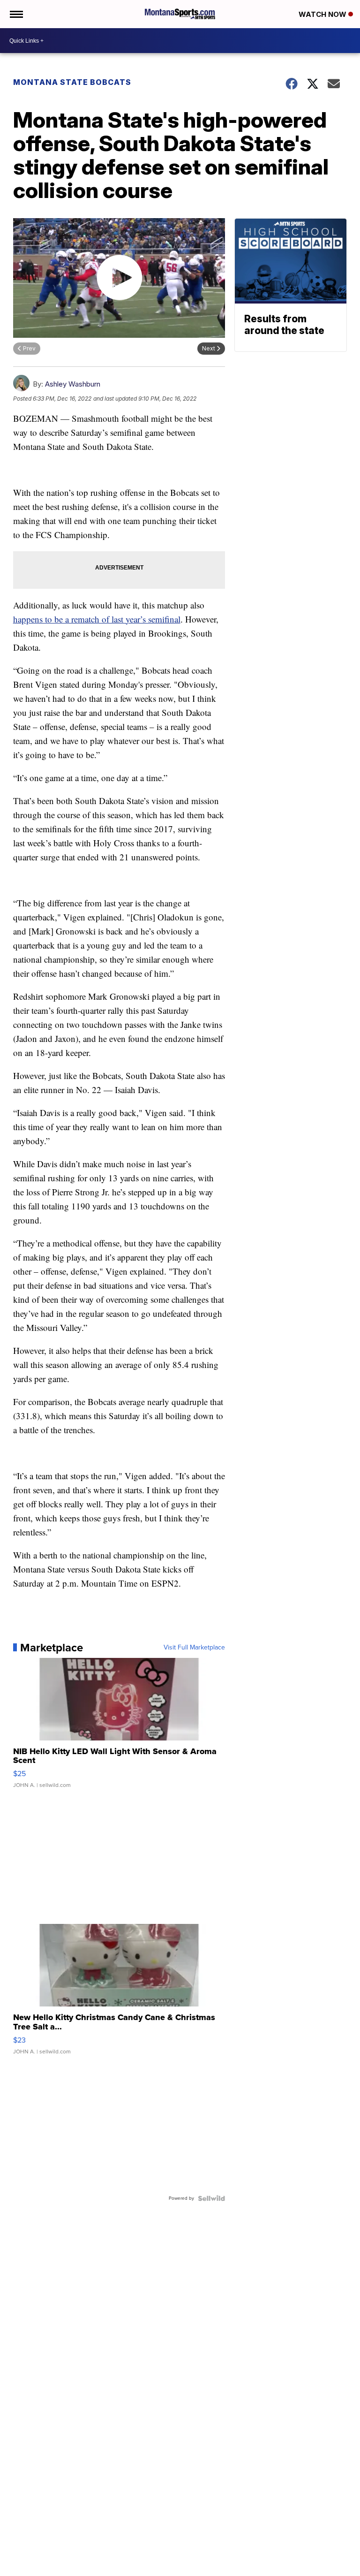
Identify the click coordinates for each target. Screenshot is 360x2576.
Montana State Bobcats (72, 82)
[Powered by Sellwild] (211, 2198)
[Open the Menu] (16, 14)
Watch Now (323, 14)
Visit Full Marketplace (194, 1648)
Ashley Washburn (73, 384)
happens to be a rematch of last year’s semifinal (97, 619)
